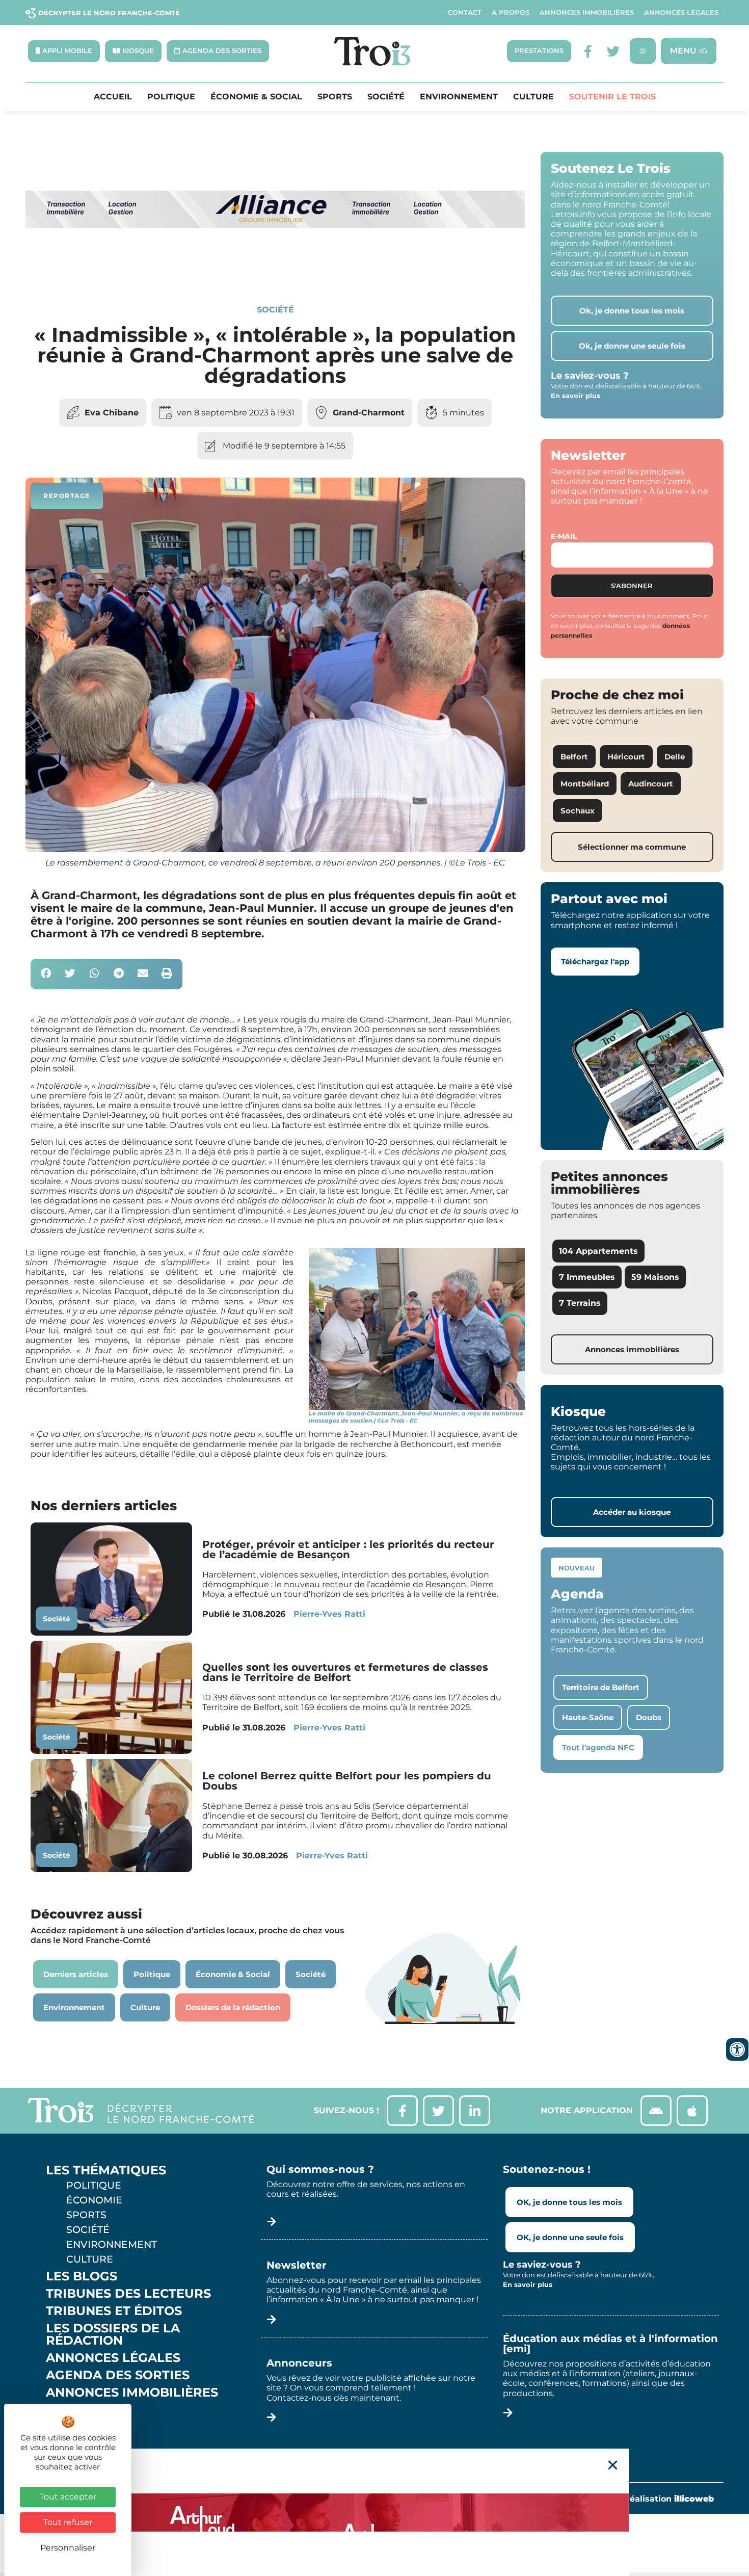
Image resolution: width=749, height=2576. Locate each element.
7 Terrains (580, 1303)
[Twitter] (613, 51)
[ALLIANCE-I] (275, 269)
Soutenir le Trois (612, 97)
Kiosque (75, 2410)
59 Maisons (655, 1277)
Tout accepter (68, 2497)
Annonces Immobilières (587, 12)
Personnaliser (68, 2548)
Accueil (113, 97)
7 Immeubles (587, 1277)
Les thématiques (106, 2170)
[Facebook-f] (588, 51)
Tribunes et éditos (114, 2311)
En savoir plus (576, 396)
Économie (94, 2200)
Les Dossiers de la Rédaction (113, 2334)
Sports (335, 97)
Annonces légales (681, 12)
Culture (533, 97)
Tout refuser (68, 2522)
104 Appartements (598, 1251)
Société (386, 97)
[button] (46, 974)
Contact (465, 12)
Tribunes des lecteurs (128, 2294)
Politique (171, 97)
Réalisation (669, 2499)
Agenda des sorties (118, 2375)
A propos (511, 12)
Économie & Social (256, 97)
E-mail (564, 536)
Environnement (459, 97)
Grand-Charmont (369, 413)
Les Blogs (82, 2276)
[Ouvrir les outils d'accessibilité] (737, 2049)
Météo (69, 2427)
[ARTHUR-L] (374, 2512)
